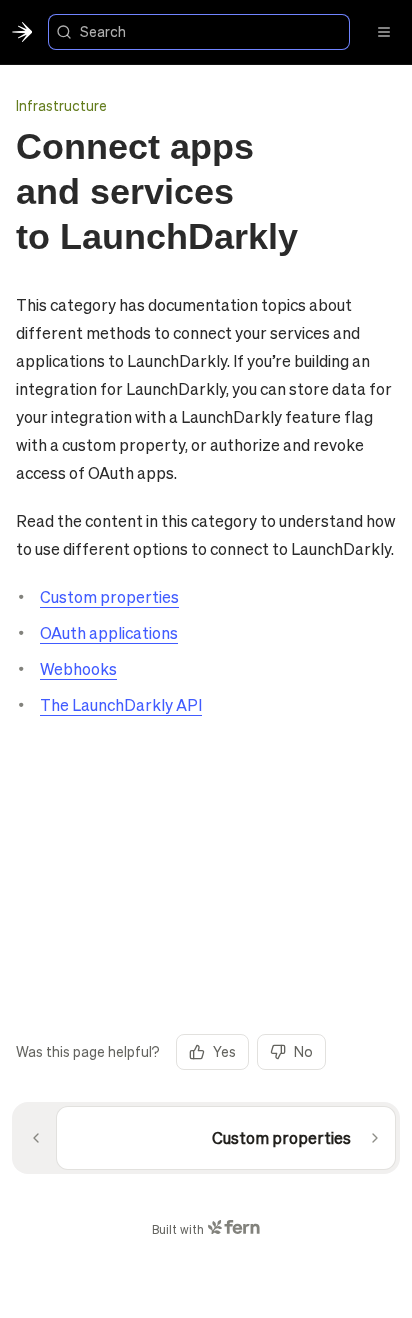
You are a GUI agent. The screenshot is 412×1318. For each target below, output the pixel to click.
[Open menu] (384, 32)
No (303, 1051)
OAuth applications (109, 632)
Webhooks (78, 668)
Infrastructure (61, 105)
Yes (224, 1051)
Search (103, 31)
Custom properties (109, 596)
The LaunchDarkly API (121, 704)
